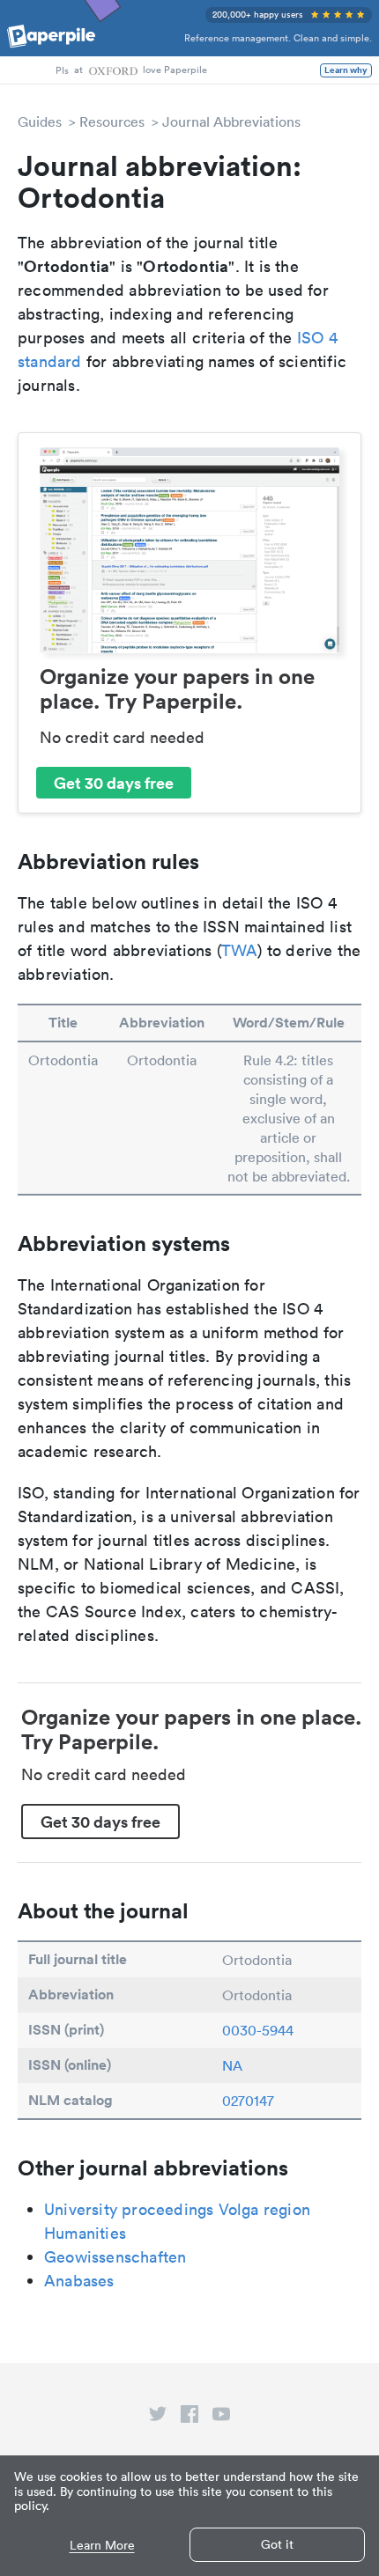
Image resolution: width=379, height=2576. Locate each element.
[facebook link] (189, 2418)
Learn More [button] (102, 2546)
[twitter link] (158, 2418)
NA (232, 2065)
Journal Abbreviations (231, 121)
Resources (112, 121)
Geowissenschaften (115, 2257)
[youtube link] (221, 2418)
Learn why (346, 70)
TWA (240, 950)
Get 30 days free (114, 783)
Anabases (79, 2281)
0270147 (248, 2101)
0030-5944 (258, 2030)
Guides (40, 121)
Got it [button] (277, 2544)
